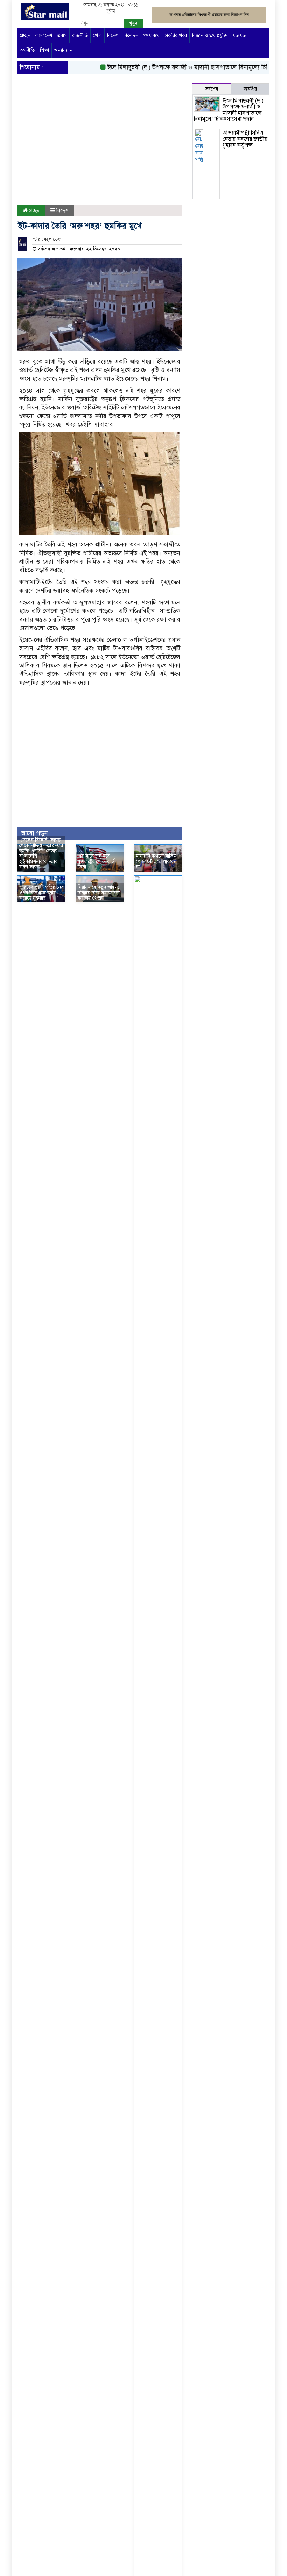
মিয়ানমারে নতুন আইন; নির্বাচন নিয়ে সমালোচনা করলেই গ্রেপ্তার (99, 893)
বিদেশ (113, 35)
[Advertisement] (100, 149)
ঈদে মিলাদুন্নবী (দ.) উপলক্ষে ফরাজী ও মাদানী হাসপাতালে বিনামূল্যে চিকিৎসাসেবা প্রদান (229, 110)
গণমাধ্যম (151, 35)
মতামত (239, 35)
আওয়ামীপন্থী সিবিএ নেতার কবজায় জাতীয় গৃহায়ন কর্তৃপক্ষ (245, 139)
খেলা (97, 35)
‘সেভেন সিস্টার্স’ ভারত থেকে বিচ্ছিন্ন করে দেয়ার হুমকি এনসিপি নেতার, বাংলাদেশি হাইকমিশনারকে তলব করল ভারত (41, 853)
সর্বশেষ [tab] (212, 89)
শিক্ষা (44, 50)
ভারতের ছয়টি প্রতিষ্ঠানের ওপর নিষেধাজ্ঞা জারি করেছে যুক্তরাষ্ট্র (41, 893)
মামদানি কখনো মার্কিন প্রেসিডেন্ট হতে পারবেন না (156, 861)
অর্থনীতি (27, 50)
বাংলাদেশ (44, 35)
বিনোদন (131, 35)
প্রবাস (62, 35)
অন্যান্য (61, 50)
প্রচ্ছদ (25, 35)
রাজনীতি (80, 35)
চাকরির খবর (176, 35)
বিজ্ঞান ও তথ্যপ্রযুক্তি (210, 35)
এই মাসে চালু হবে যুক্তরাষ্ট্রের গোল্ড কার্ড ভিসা (96, 861)
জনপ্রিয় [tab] (250, 89)
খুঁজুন (133, 23)
